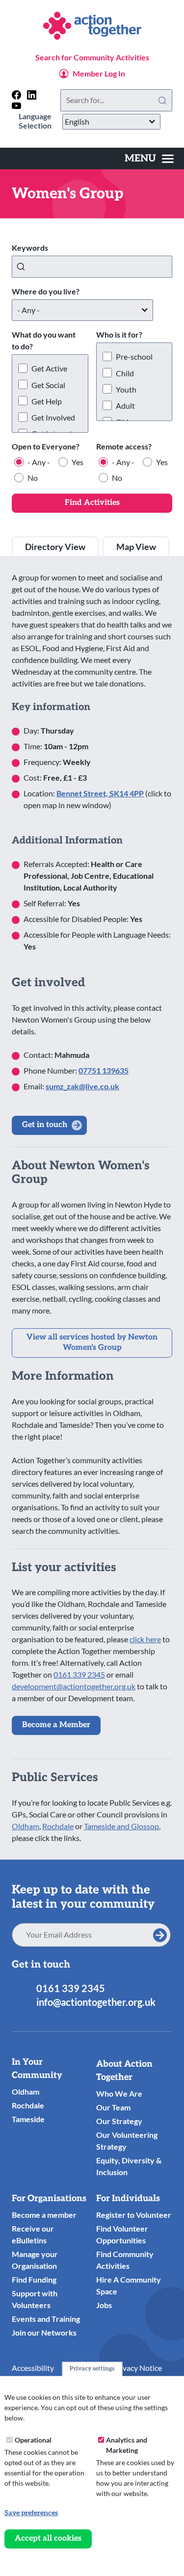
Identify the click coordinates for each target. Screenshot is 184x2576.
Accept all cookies (48, 2538)
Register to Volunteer (134, 2215)
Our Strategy (119, 2121)
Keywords (30, 248)
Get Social (48, 385)
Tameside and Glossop (121, 1826)
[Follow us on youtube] (16, 106)
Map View (136, 547)
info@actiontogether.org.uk (96, 2002)
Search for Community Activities (92, 57)
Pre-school (134, 356)
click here (145, 1639)
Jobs (104, 2305)
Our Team (113, 2107)
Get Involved (53, 417)
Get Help (47, 401)
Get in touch (45, 1125)
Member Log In (99, 73)
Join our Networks (44, 2332)
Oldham (26, 1826)
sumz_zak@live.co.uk (82, 1086)
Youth (126, 389)
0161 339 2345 (79, 1674)
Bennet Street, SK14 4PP (100, 793)
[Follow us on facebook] (16, 95)
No (33, 478)
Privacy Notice (137, 2368)
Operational (33, 2440)
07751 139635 (104, 1070)
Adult (125, 406)
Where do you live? (46, 291)
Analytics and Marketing (127, 2445)
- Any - (39, 462)
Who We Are (119, 2093)
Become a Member (56, 1725)
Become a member (44, 2215)
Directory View (55, 547)
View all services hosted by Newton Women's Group (92, 1342)
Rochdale (58, 1826)
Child (125, 373)
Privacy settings (92, 2369)
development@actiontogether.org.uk (74, 1686)
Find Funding (34, 2279)
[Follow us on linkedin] (32, 95)
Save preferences (31, 2513)
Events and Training (46, 2319)
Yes (78, 462)
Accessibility (33, 2368)
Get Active (49, 368)
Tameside (28, 2119)
